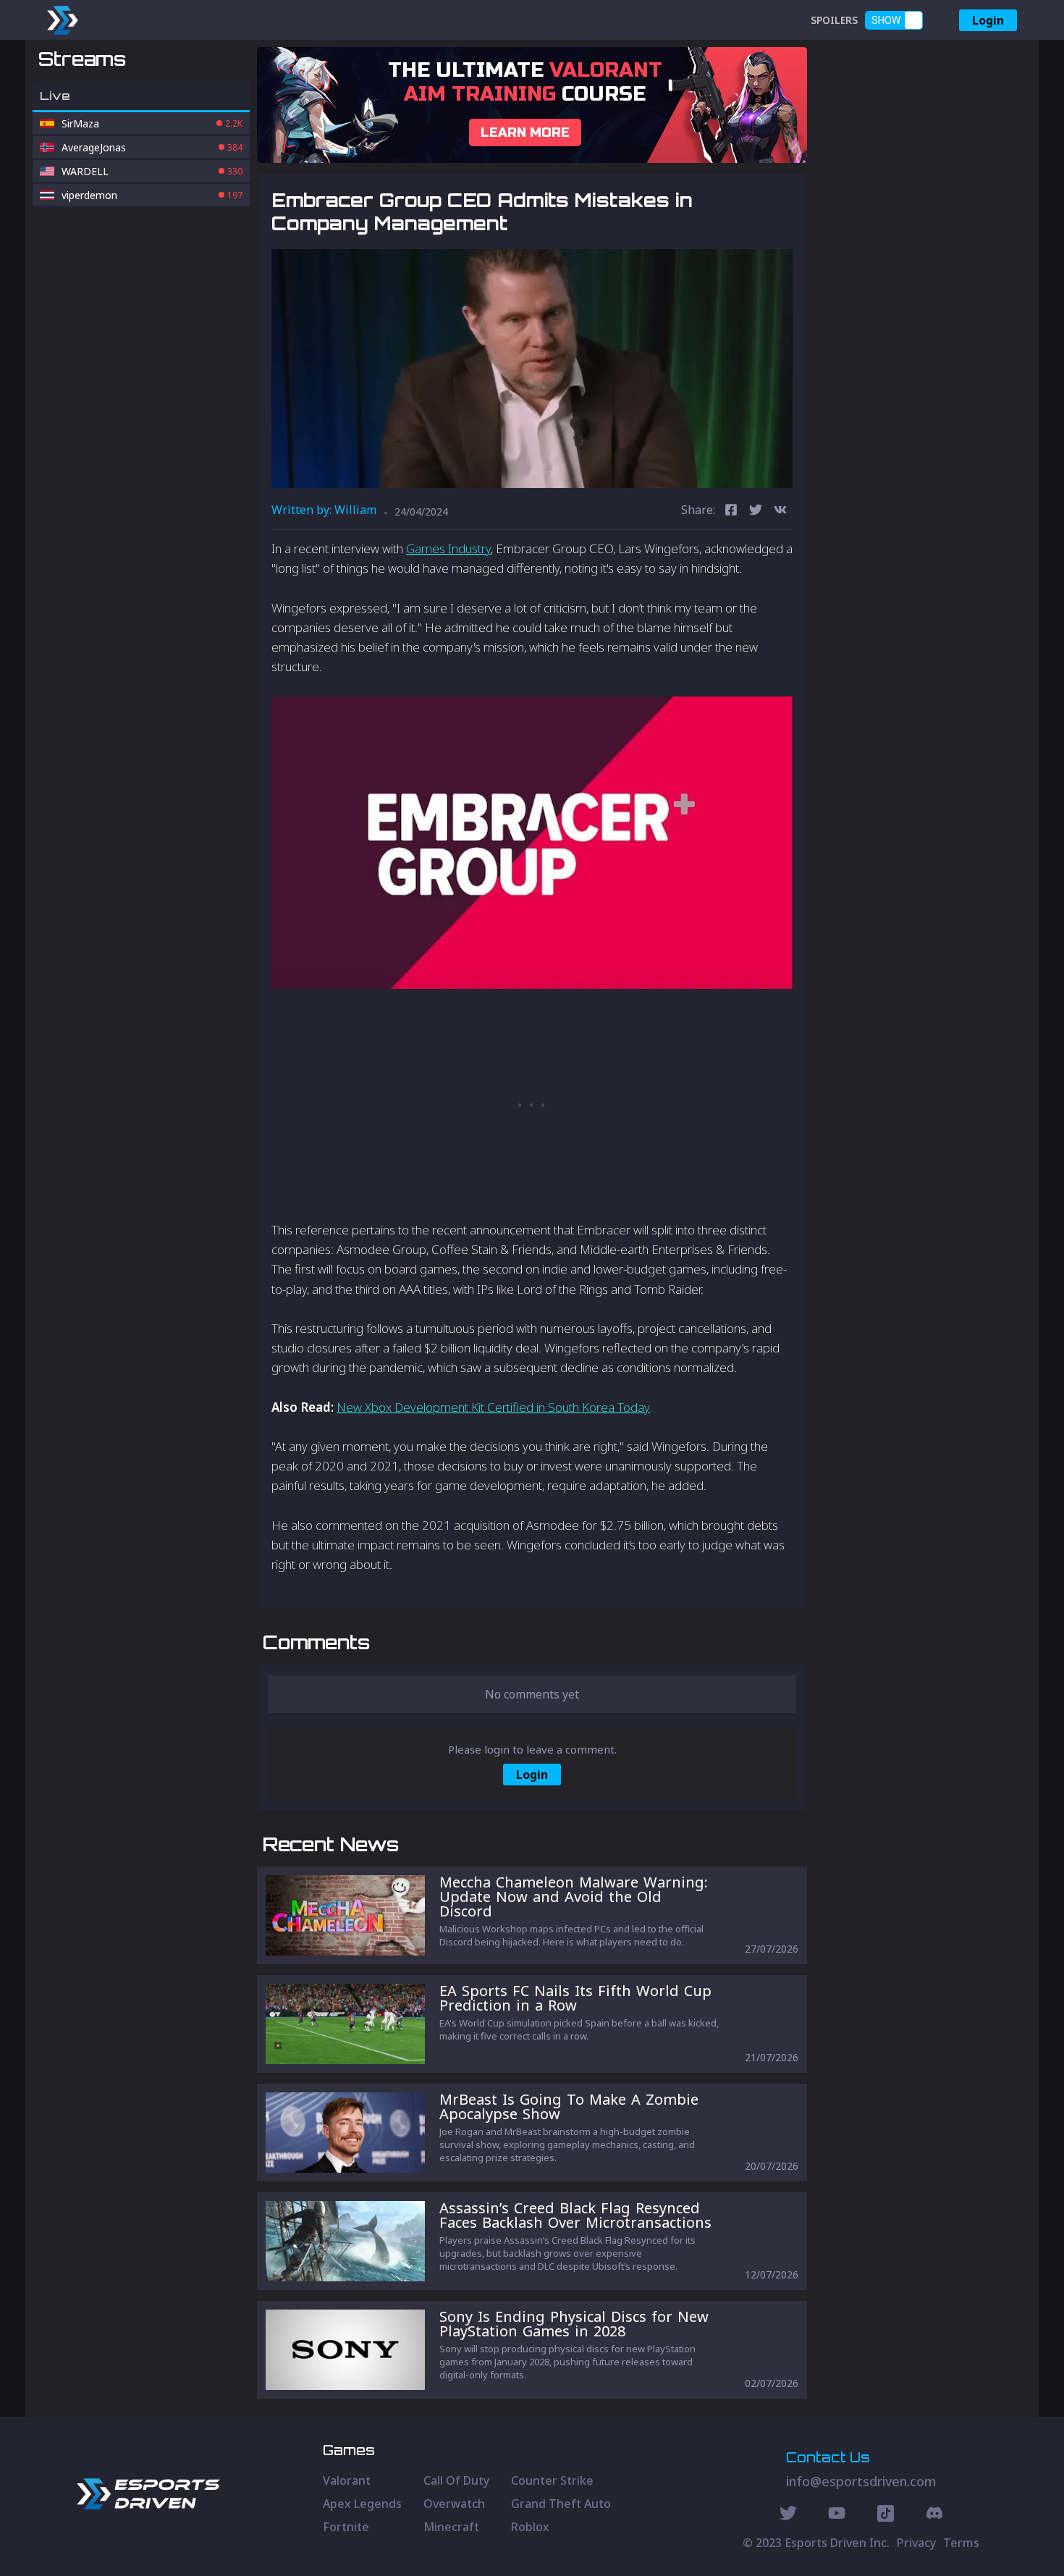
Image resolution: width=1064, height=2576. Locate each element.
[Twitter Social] (788, 2515)
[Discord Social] (886, 2515)
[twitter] (756, 512)
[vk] (780, 512)
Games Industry (448, 548)
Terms (961, 2543)
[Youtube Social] (837, 2515)
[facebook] (731, 512)
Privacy (916, 2543)
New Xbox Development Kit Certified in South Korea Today (493, 1407)
